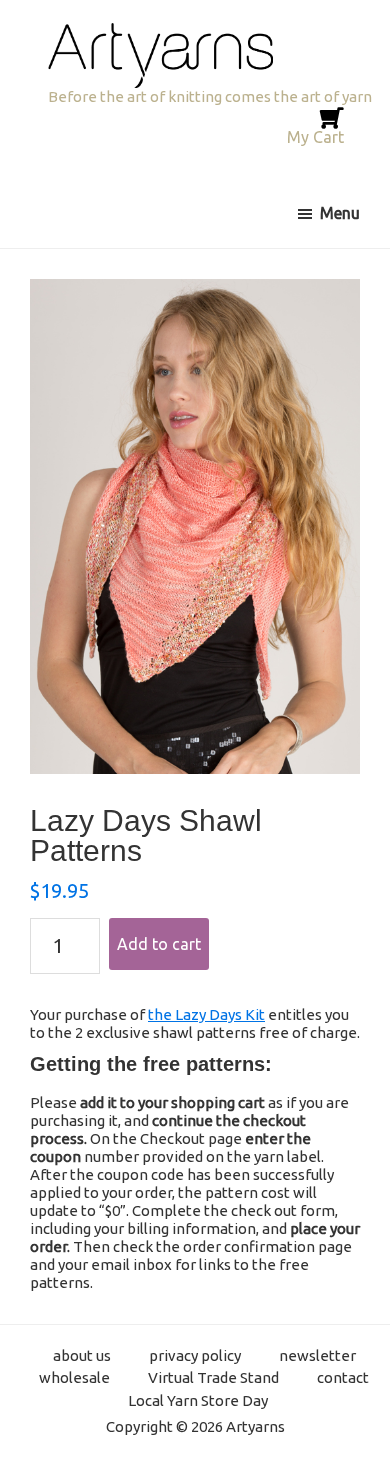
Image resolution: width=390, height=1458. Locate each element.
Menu (340, 213)
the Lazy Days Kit (206, 1014)
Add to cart (159, 944)
